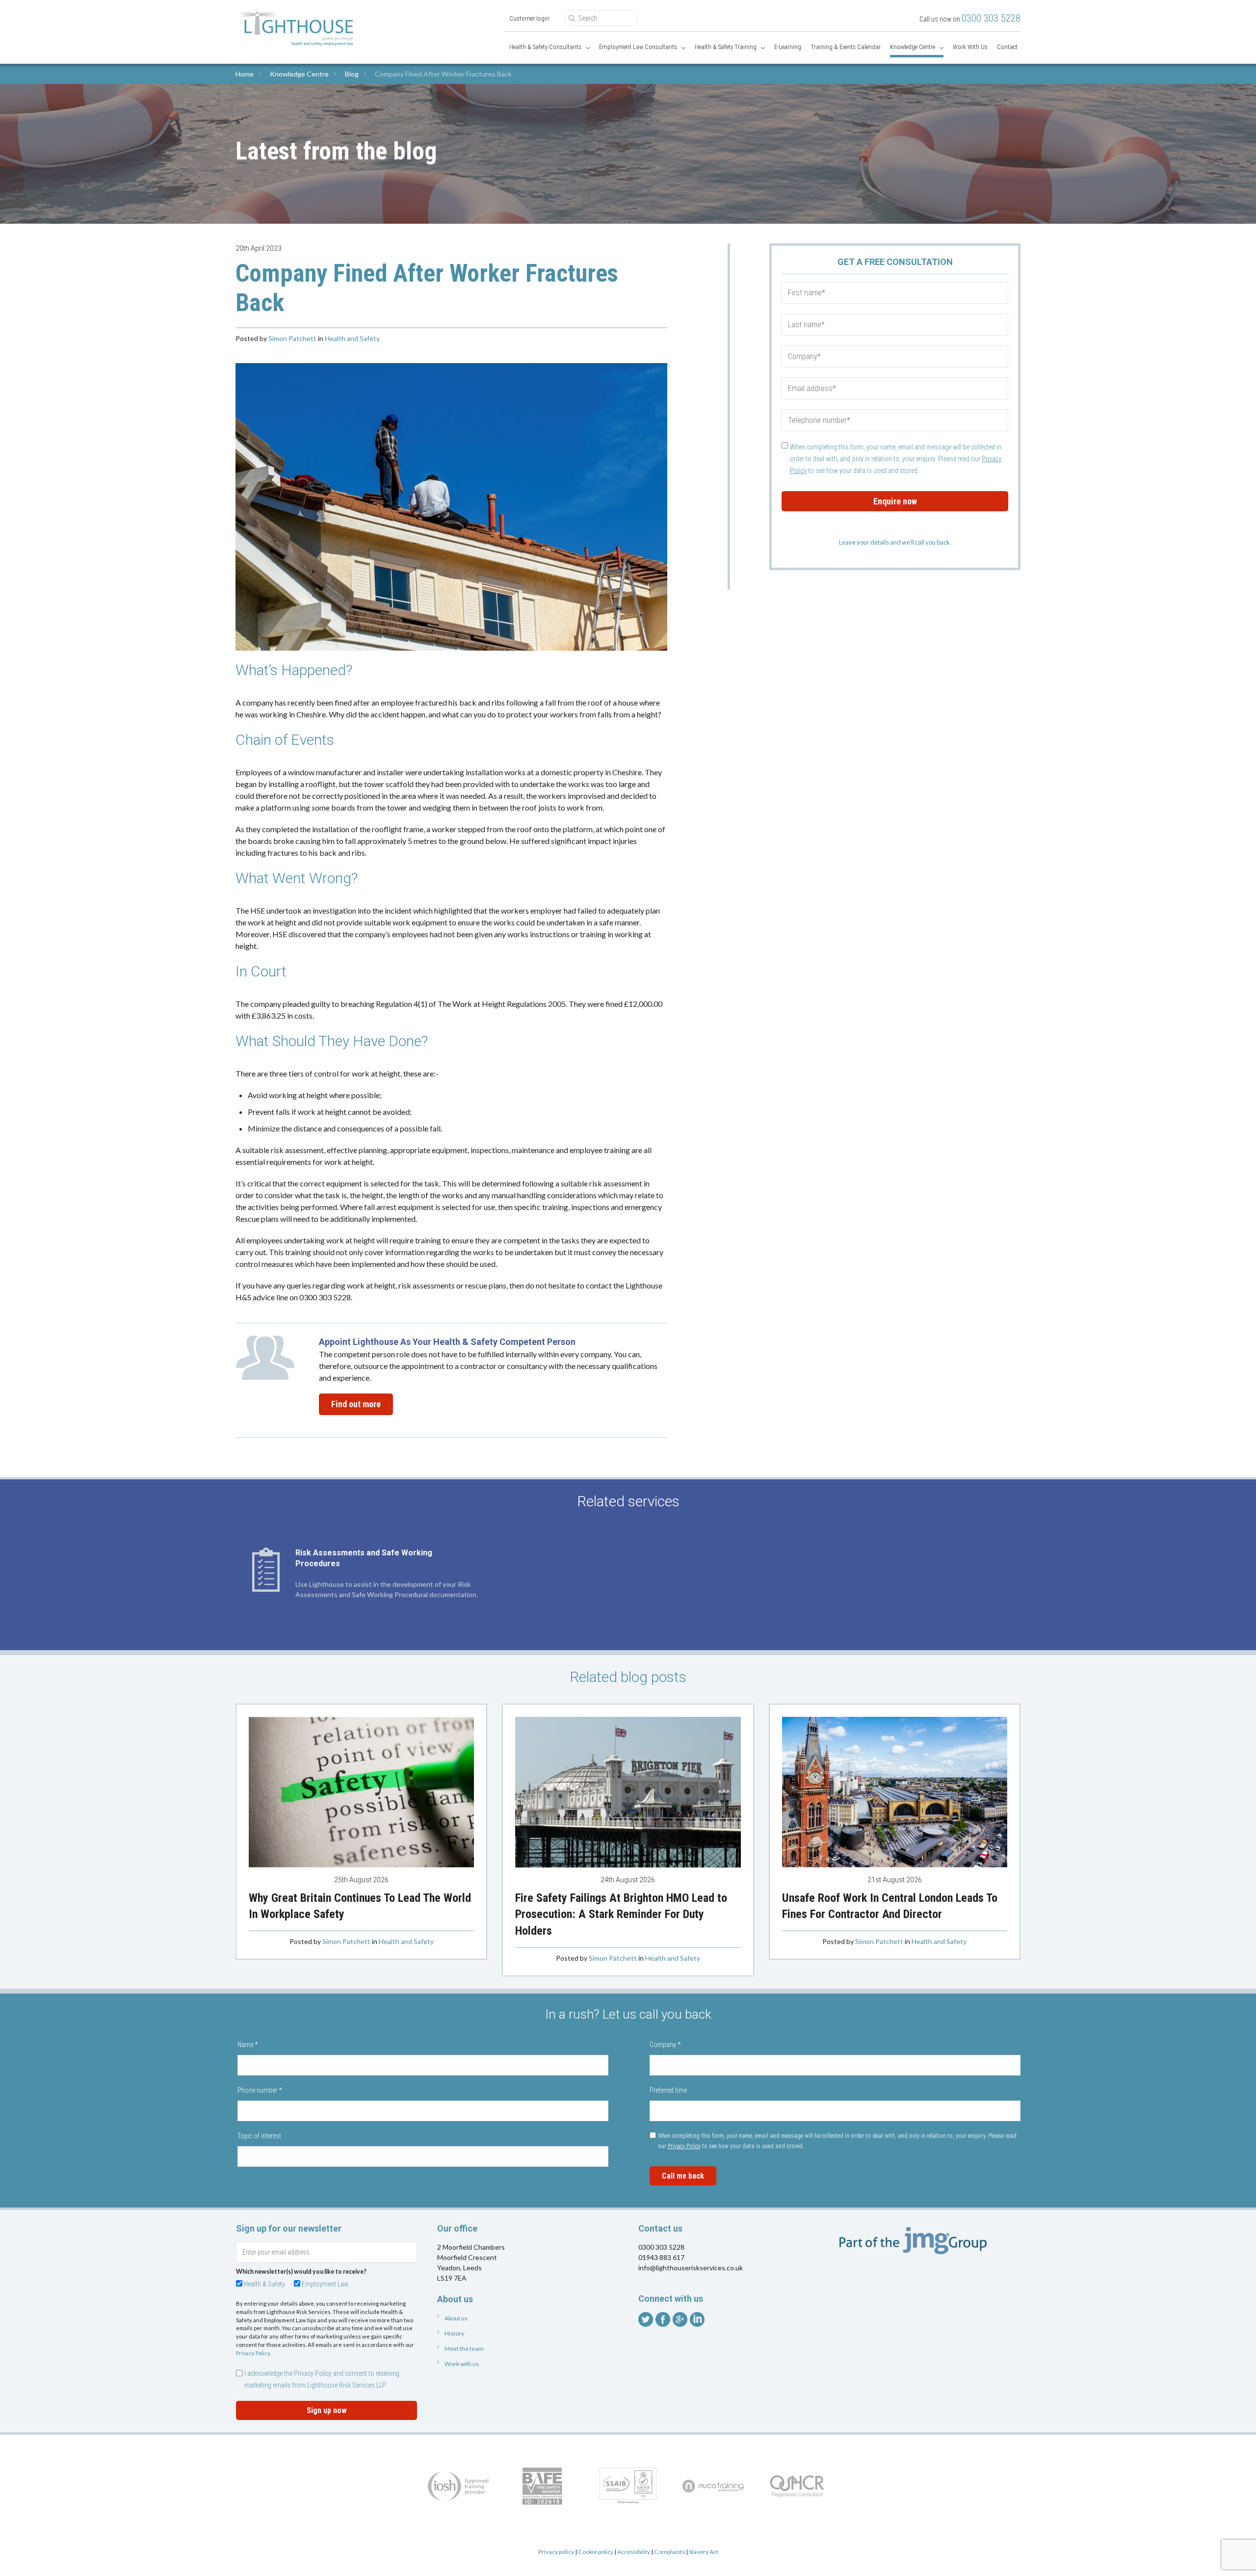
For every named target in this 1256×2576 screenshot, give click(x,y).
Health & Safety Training (726, 47)
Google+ (680, 2319)
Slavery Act (704, 2552)
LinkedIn (697, 2319)
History (454, 2333)
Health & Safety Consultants (545, 47)
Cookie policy (596, 2552)
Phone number (260, 2090)
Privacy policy (556, 2552)
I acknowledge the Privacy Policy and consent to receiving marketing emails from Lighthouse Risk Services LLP (322, 2379)
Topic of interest (259, 2136)
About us (456, 2318)
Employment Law (325, 2284)
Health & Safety (264, 2284)
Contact (1007, 47)
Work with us (462, 2364)
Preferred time (668, 2090)
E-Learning (788, 47)
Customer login (529, 18)
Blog (352, 74)
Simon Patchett (292, 338)
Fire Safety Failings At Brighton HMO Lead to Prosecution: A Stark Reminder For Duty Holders (621, 1914)
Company (665, 2045)
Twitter (646, 2319)
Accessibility (634, 2552)
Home (245, 74)
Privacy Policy (684, 2146)
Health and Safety (352, 338)
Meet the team (464, 2349)
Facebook (663, 2319)
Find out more (356, 1404)
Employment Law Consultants (638, 47)
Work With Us (970, 47)
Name (248, 2045)
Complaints (669, 2552)
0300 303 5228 (991, 18)
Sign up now (327, 2410)
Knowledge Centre (913, 47)
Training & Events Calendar (846, 47)
